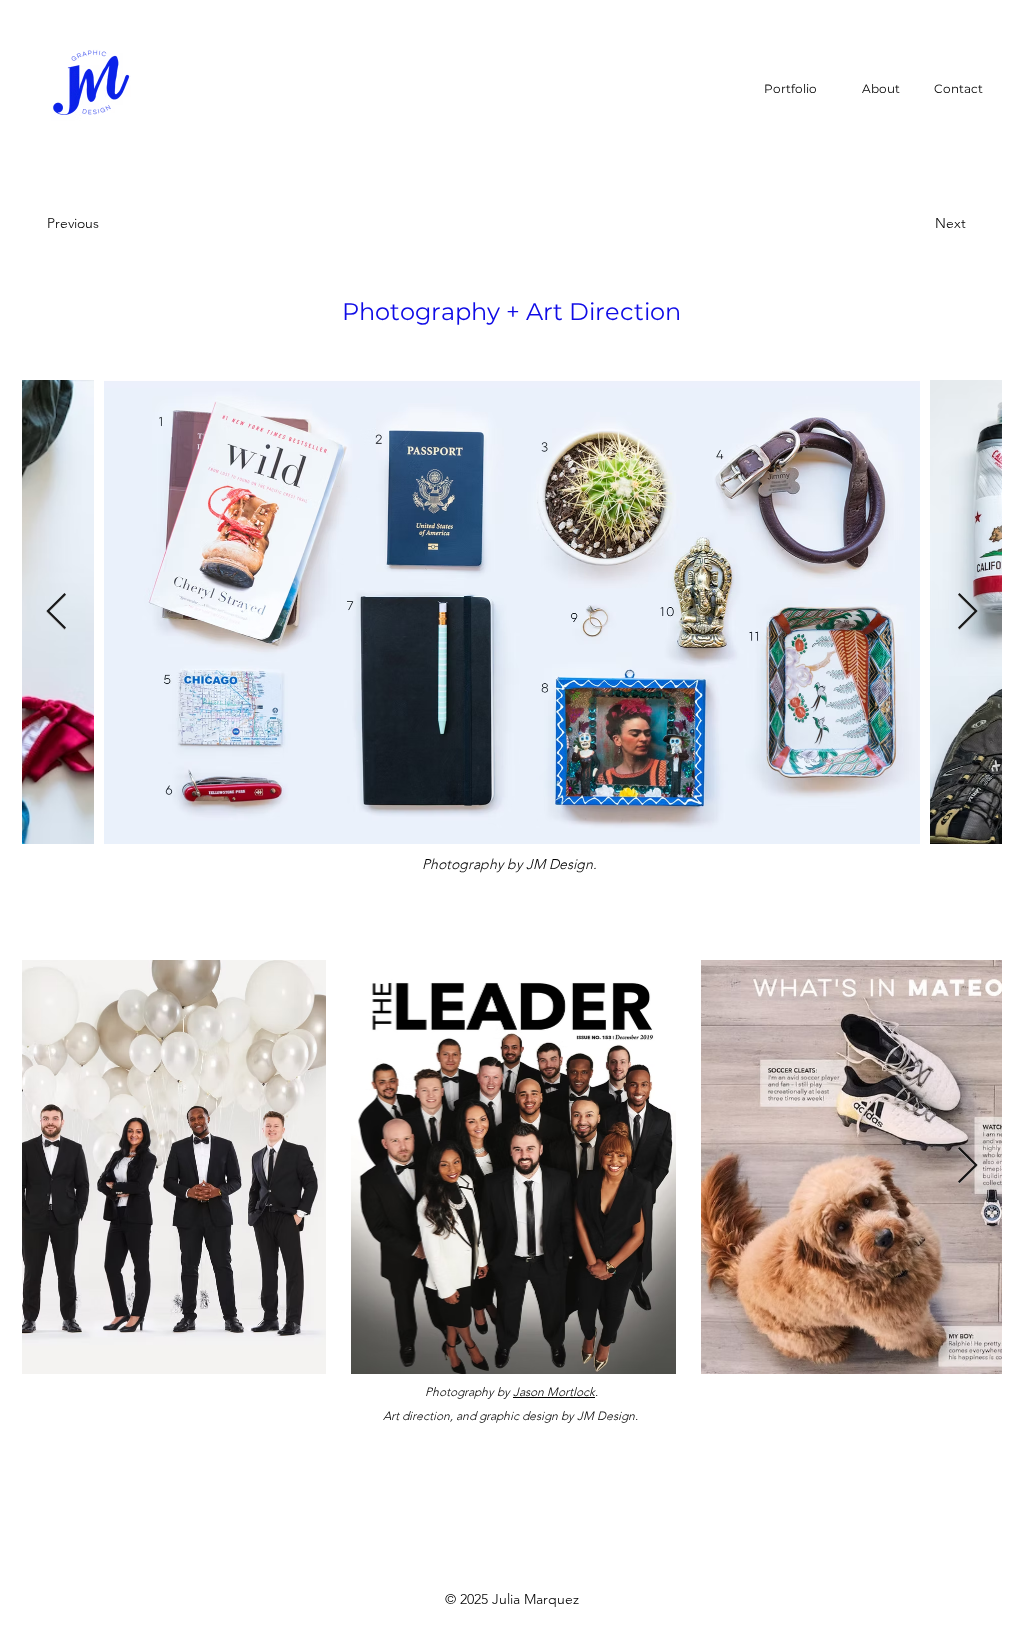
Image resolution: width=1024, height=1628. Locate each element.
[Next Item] (967, 612)
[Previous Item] (56, 612)
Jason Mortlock (554, 1391)
